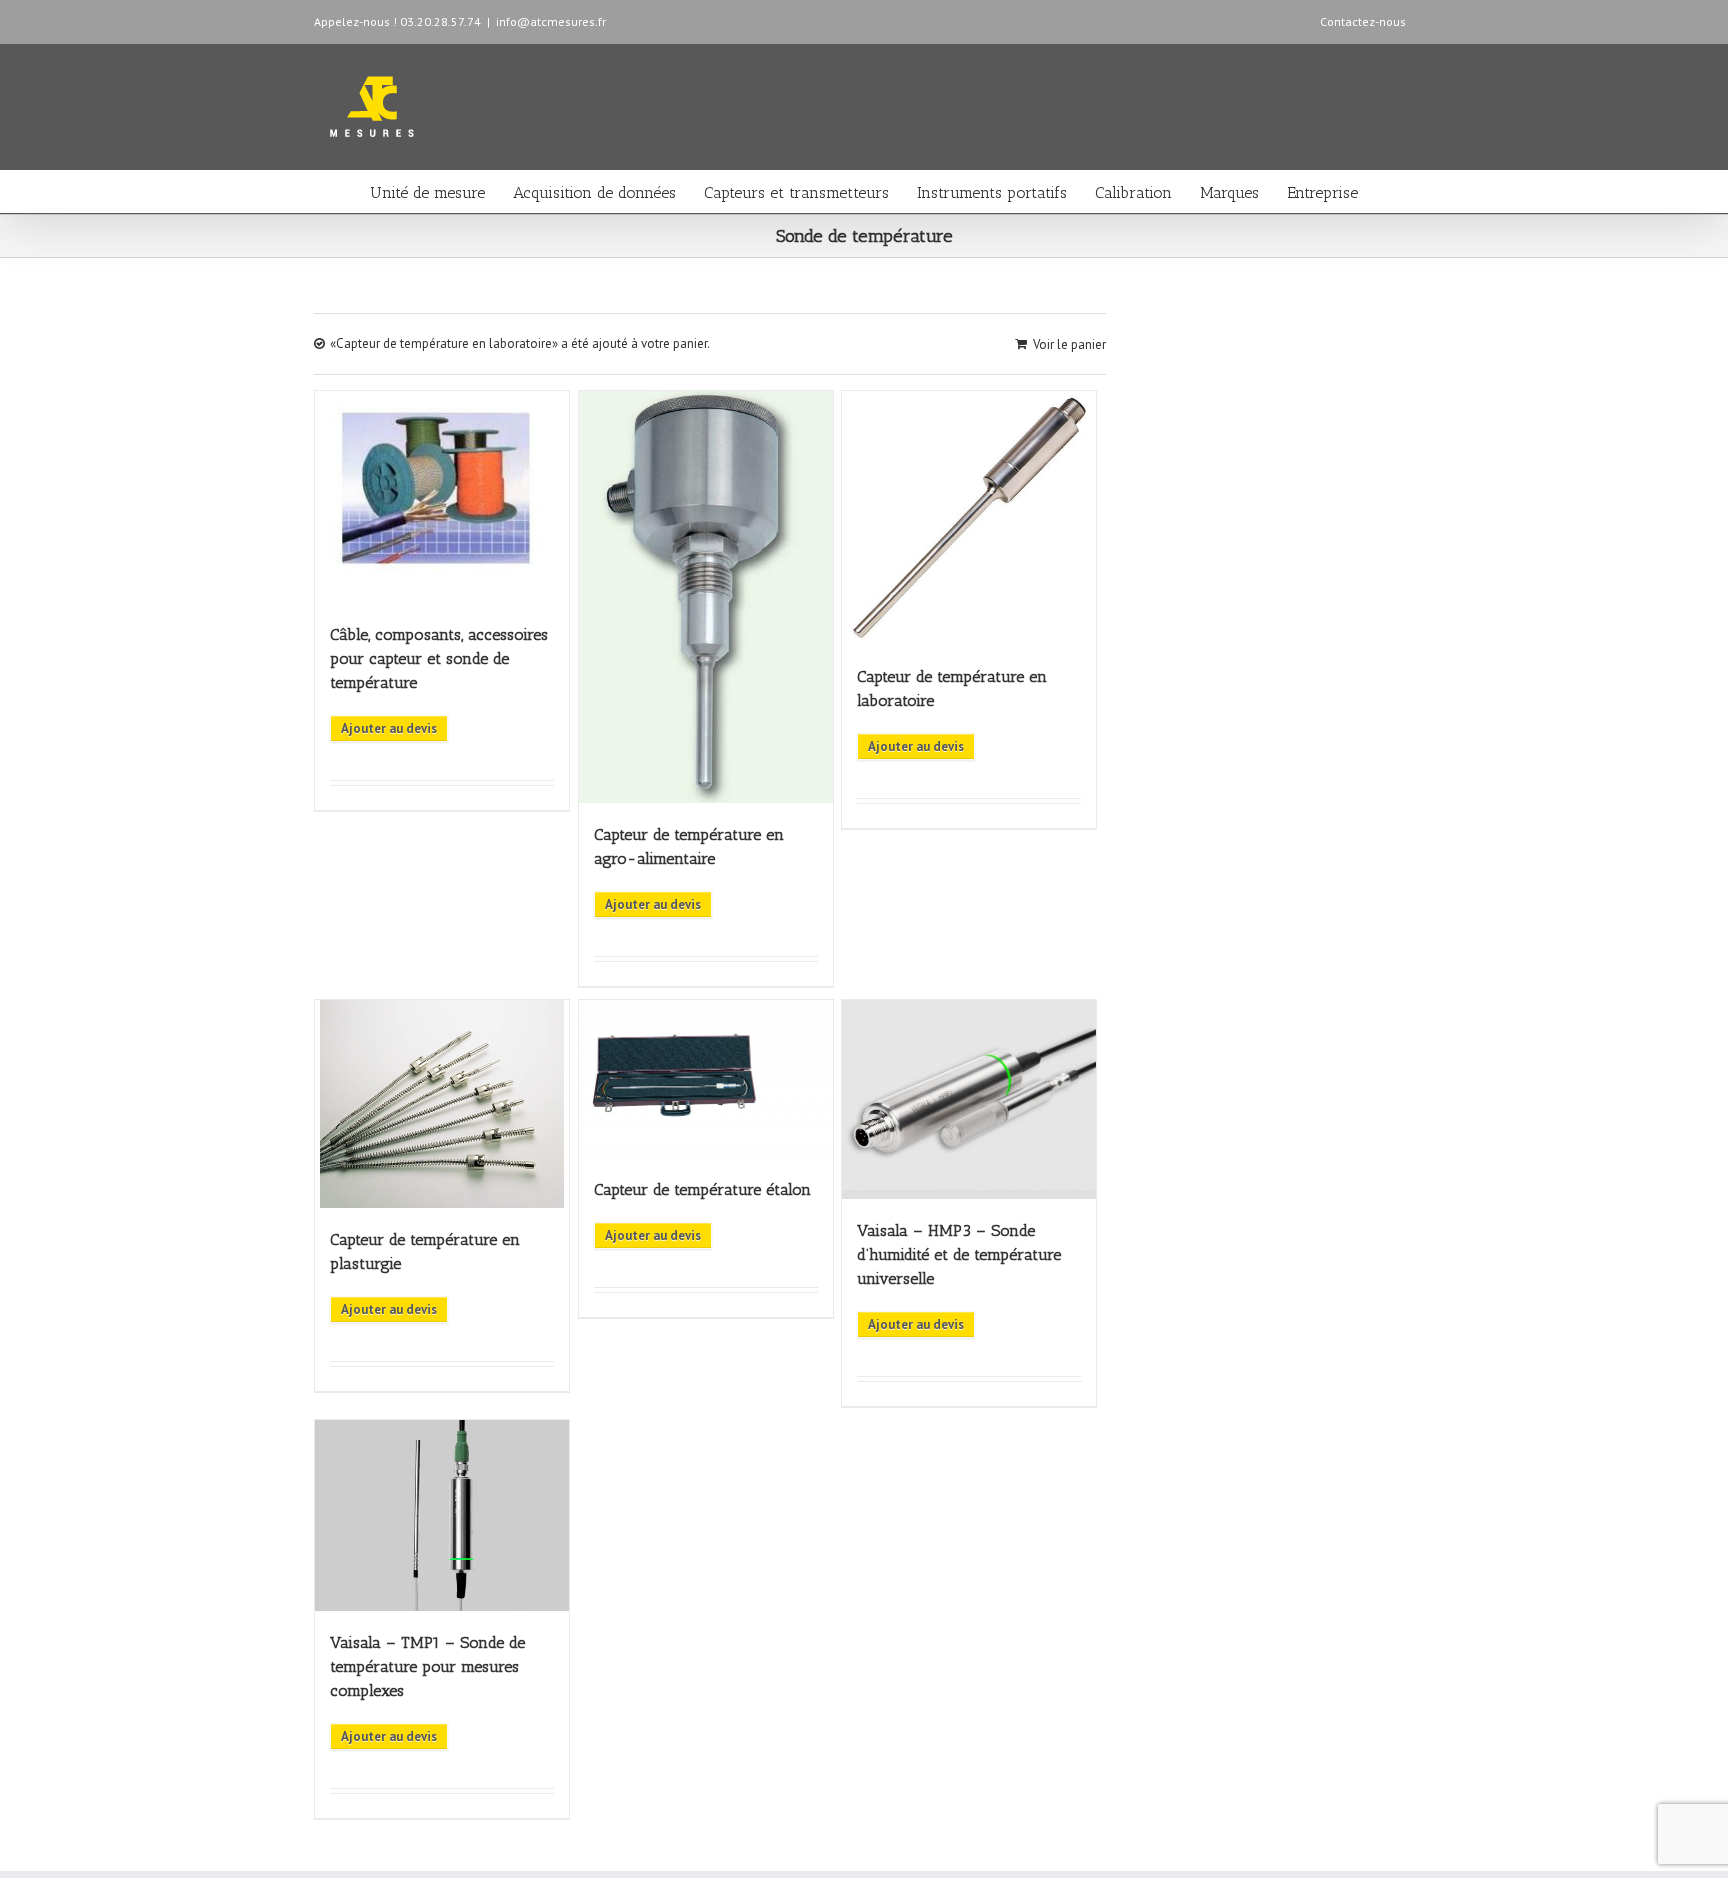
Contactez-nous (1363, 21)
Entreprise (1322, 192)
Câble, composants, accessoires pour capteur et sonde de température (439, 658)
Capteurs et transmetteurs (796, 192)
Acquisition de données (594, 192)
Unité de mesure (427, 192)
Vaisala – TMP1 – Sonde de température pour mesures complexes (427, 1666)
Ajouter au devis (389, 728)
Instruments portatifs (992, 192)
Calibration (1133, 192)
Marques (1229, 192)
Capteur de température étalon (702, 1189)
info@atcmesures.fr (551, 21)
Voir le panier (1069, 344)
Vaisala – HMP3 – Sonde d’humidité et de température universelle (959, 1254)
